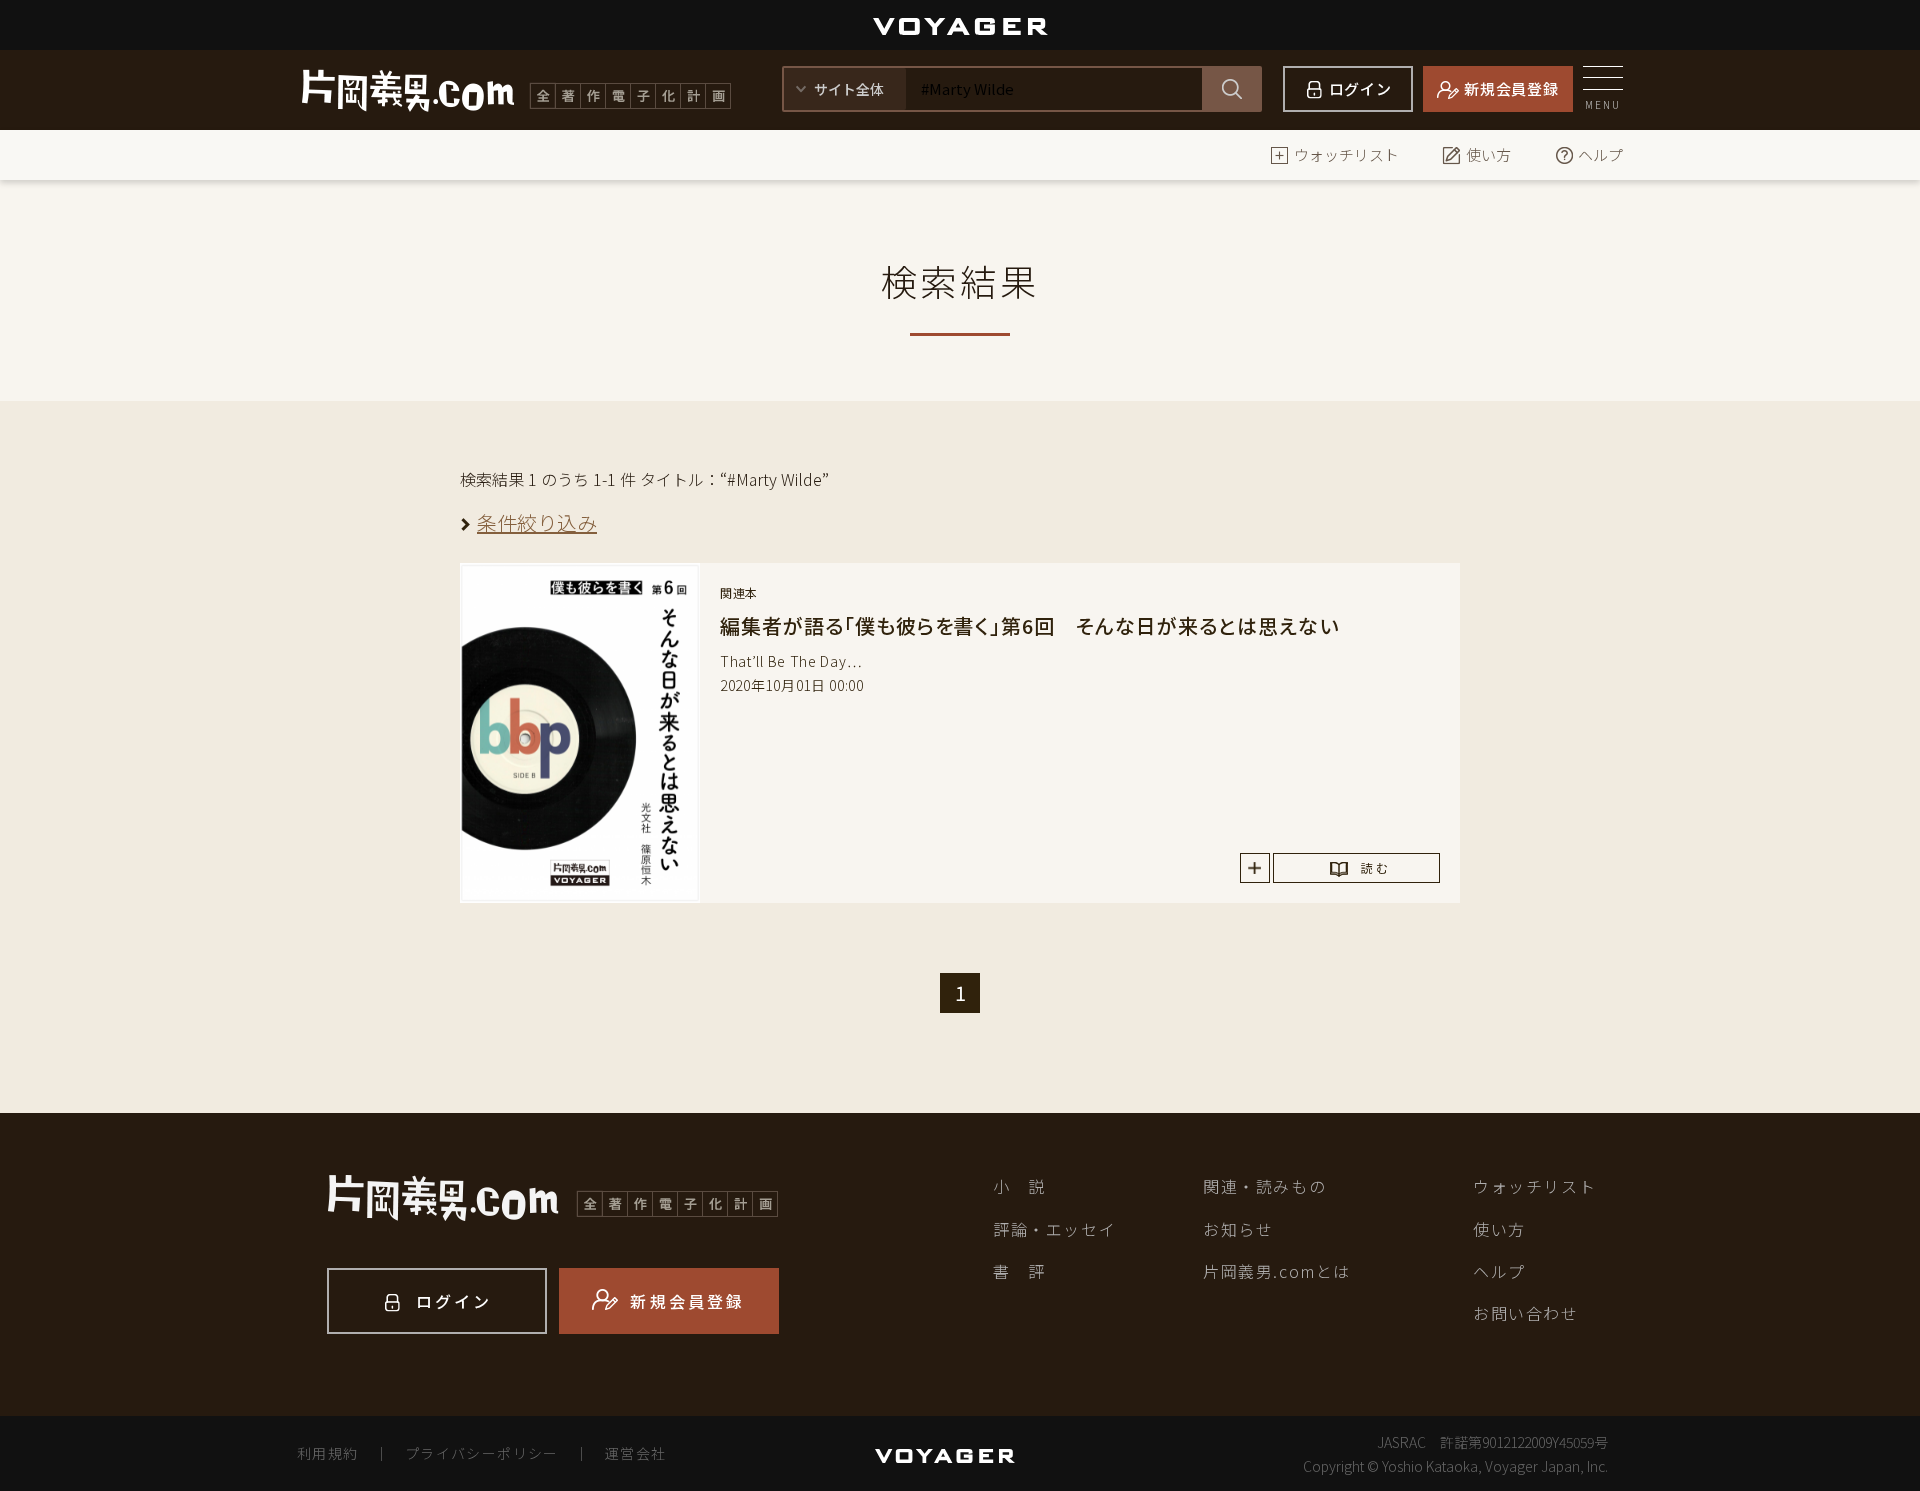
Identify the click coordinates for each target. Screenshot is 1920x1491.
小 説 (1019, 1186)
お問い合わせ (1526, 1313)
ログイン (1360, 88)
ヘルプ (1600, 154)
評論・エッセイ (1054, 1229)
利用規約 (328, 1453)
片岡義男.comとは (1277, 1271)
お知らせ (1238, 1229)
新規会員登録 (1511, 88)
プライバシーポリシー (482, 1453)
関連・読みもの (1264, 1186)
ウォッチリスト (1346, 154)
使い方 (1488, 154)
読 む (1374, 867)
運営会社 (636, 1453)
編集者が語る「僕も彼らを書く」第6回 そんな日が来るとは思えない (1029, 625)
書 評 (1019, 1271)
